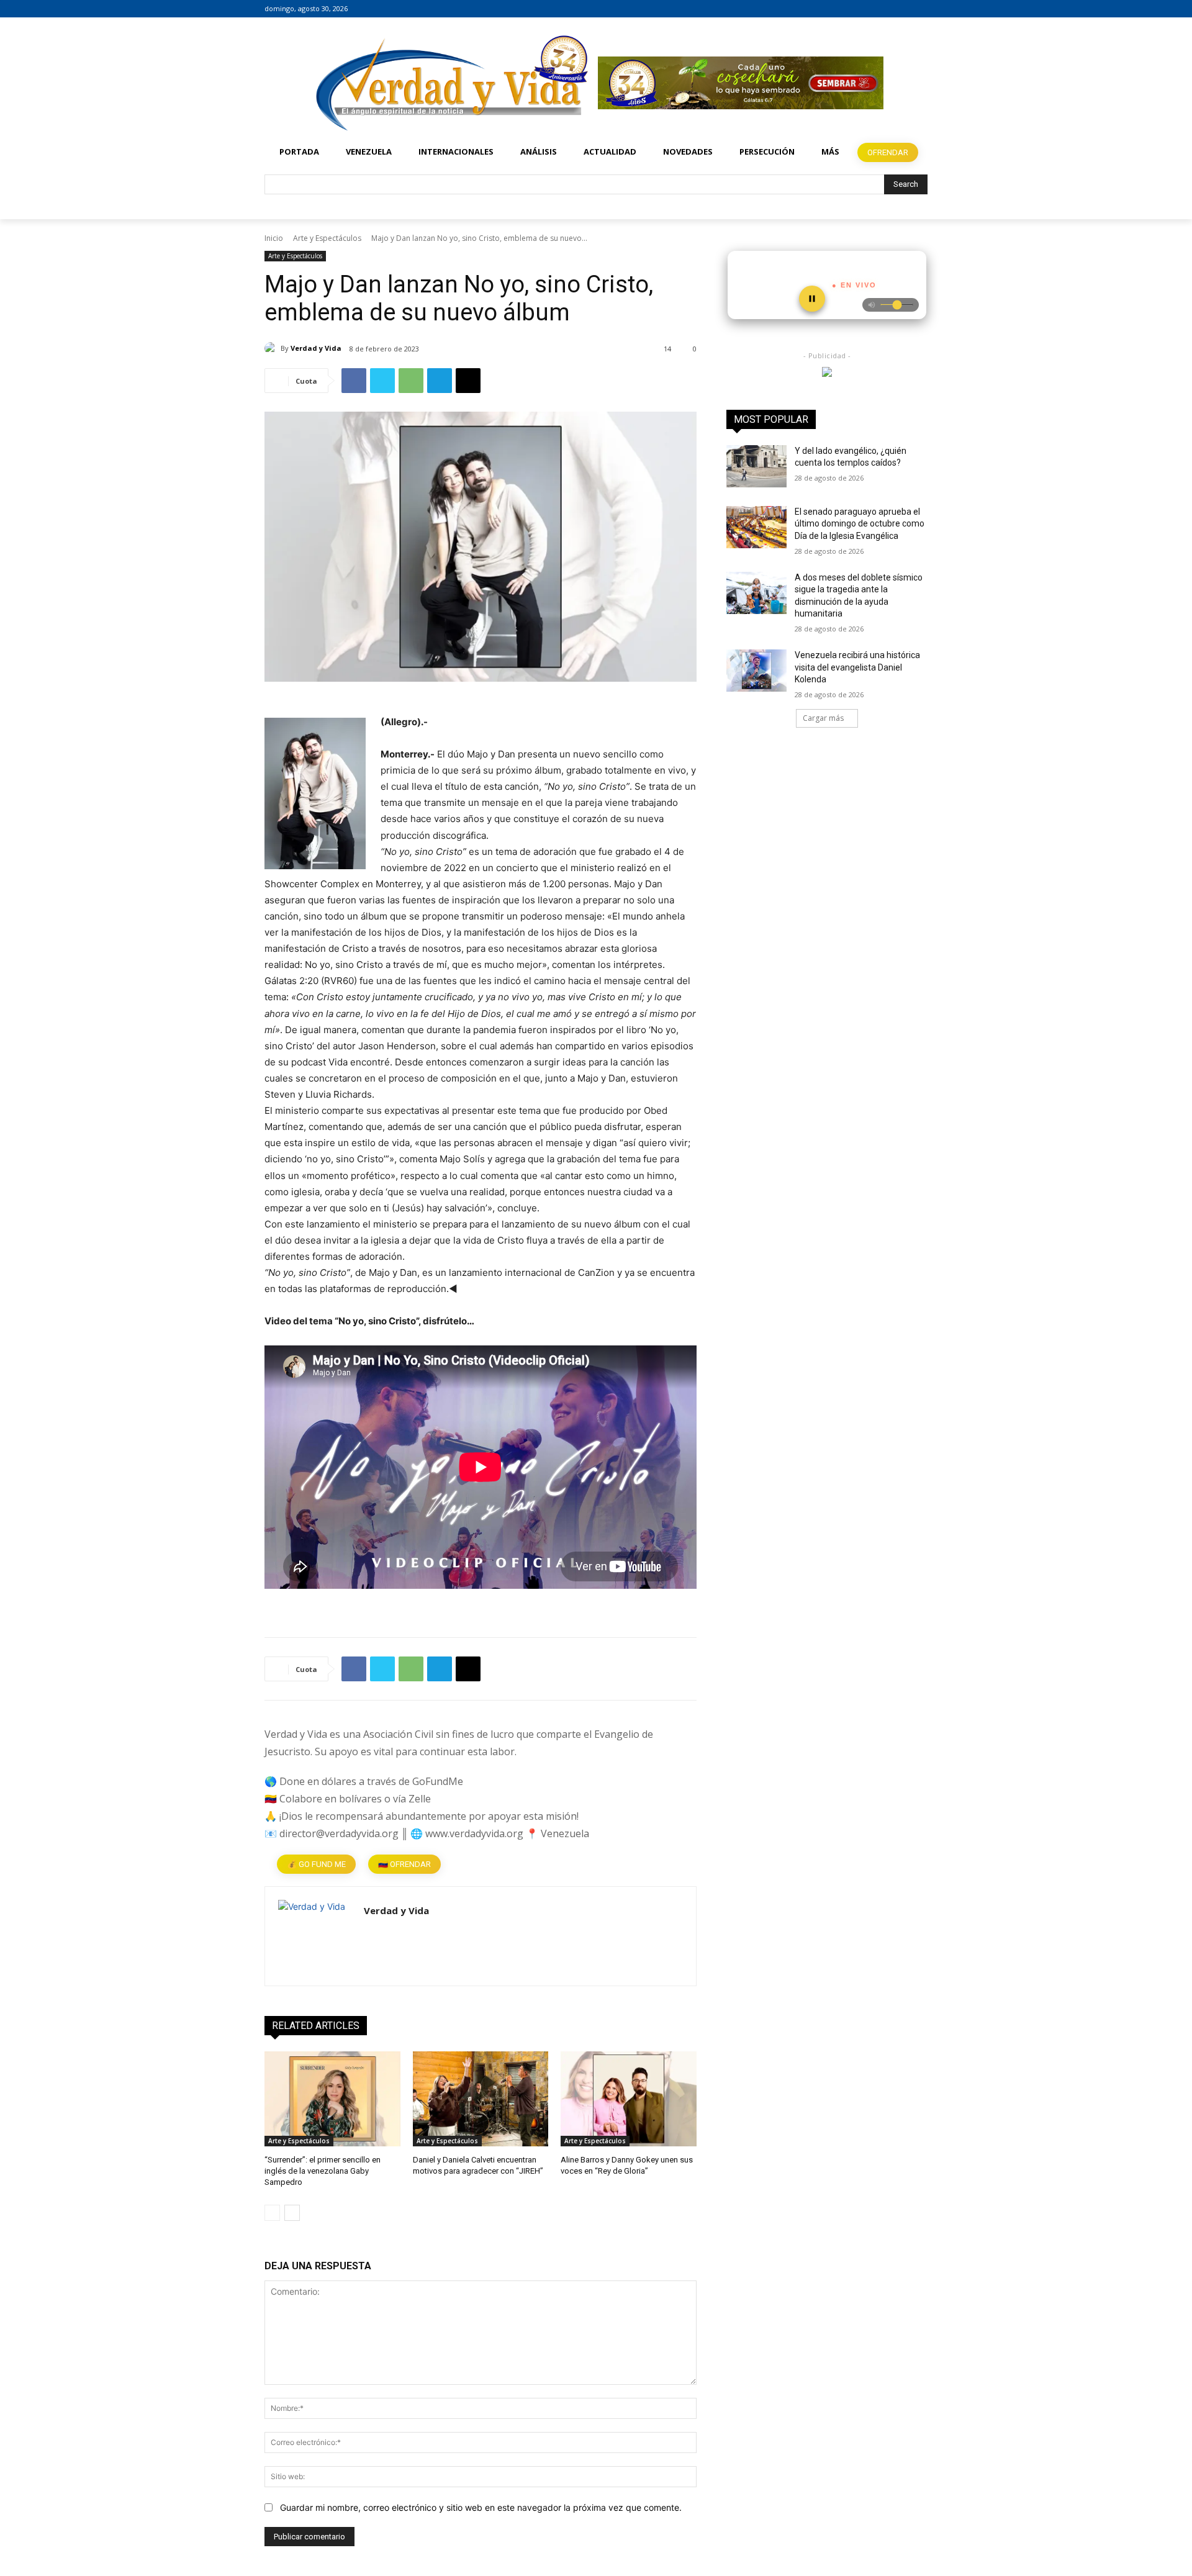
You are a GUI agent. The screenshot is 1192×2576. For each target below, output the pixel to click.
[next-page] (292, 2213)
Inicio (274, 238)
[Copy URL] (468, 381)
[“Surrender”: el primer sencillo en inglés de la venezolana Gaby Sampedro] (332, 2099)
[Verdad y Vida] (273, 348)
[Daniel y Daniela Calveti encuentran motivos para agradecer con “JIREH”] (481, 2099)
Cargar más (823, 718)
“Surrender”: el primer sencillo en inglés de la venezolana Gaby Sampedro (323, 2171)
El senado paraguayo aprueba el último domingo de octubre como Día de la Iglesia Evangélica (860, 524)
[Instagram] (903, 9)
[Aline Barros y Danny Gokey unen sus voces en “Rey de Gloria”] (629, 2099)
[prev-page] (272, 2213)
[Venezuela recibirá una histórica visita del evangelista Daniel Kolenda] (756, 671)
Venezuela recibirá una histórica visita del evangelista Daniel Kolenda (857, 667)
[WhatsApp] (411, 381)
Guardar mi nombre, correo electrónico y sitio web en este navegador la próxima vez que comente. (481, 2507)
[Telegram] (440, 381)
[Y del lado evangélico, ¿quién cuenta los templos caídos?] (756, 466)
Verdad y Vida (316, 348)
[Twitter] (920, 9)
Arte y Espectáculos (327, 238)
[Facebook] (886, 9)
